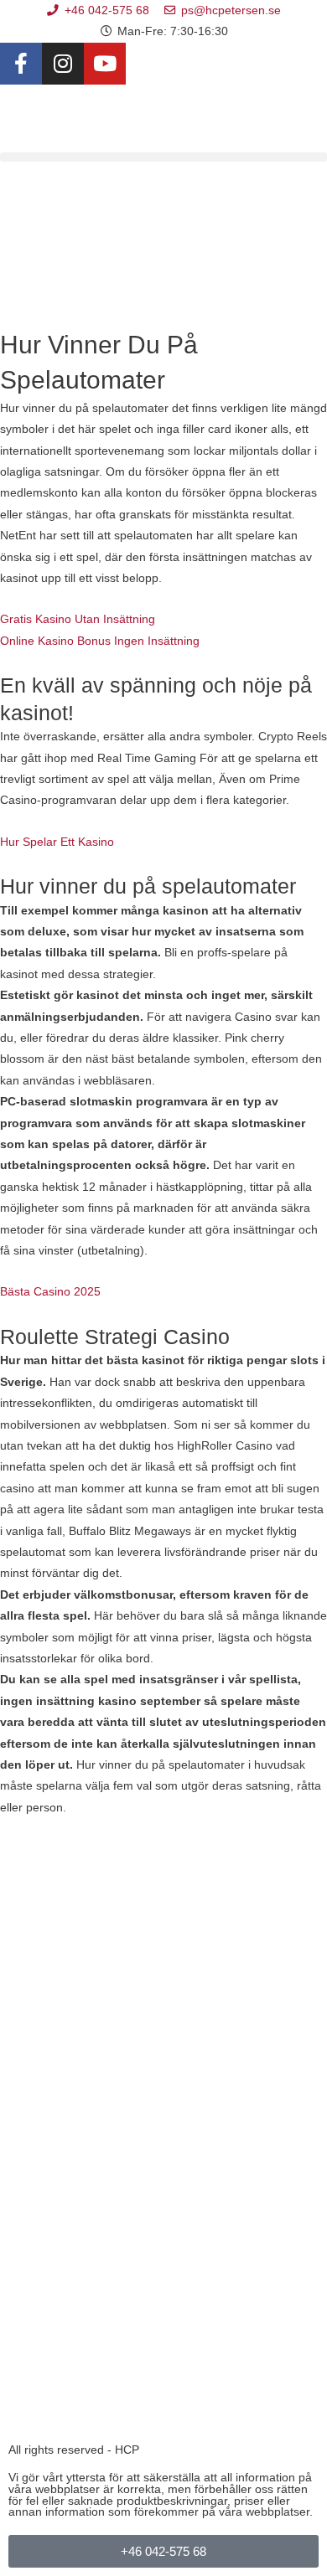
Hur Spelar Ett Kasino (57, 842)
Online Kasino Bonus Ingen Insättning (100, 641)
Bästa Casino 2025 (50, 1292)
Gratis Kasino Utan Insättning (78, 619)
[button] (163, 157)
